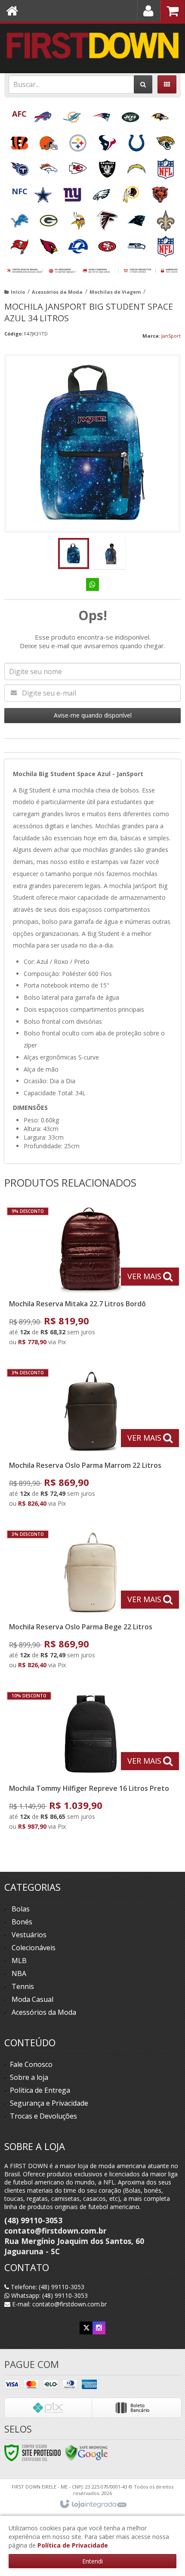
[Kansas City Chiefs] (79, 166)
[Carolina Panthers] (137, 218)
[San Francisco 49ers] (108, 244)
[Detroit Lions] (20, 218)
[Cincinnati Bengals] (20, 140)
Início (18, 292)
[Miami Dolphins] (73, 114)
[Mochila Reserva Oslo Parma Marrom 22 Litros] (91, 1440)
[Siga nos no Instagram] (99, 2328)
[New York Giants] (73, 192)
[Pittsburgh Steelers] (79, 140)
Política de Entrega (40, 2090)
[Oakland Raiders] (108, 166)
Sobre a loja (29, 2077)
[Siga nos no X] (86, 2328)
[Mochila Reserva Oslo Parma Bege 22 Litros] (91, 1602)
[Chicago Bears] (160, 192)
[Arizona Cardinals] (49, 244)
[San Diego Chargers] (137, 166)
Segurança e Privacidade (49, 2103)
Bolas (21, 1909)
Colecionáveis (34, 1948)
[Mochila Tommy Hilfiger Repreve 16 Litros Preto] (91, 1763)
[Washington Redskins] (132, 192)
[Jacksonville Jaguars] (166, 140)
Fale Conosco (31, 2064)
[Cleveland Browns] (49, 140)
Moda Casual (32, 1999)
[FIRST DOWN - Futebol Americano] (92, 45)
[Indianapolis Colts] (137, 140)
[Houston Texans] (108, 140)
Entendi (92, 2561)
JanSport (171, 336)
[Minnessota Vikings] (79, 218)
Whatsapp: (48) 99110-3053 (49, 2295)
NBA (19, 1973)
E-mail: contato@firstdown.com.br (59, 2304)
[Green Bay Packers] (49, 218)
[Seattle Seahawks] (137, 244)
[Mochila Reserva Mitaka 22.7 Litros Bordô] (91, 1279)
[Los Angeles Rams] (79, 244)
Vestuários (29, 1935)
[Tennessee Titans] (20, 166)
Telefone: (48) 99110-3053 (47, 2287)
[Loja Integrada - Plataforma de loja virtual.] (93, 2505)
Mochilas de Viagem (115, 292)
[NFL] (166, 166)
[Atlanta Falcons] (108, 218)
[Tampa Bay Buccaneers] (20, 244)
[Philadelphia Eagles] (102, 192)
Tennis (23, 1986)
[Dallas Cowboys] (44, 192)
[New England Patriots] (102, 114)
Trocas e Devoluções (43, 2116)
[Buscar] (143, 84)
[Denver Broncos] (49, 166)
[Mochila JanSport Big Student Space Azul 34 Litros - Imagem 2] (110, 553)
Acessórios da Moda (57, 292)
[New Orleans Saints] (166, 218)
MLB (19, 1961)
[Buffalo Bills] (43, 114)
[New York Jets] (131, 114)
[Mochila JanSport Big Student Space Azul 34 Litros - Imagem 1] (74, 553)
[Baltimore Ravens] (160, 114)
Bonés (22, 1922)
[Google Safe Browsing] (86, 2452)
